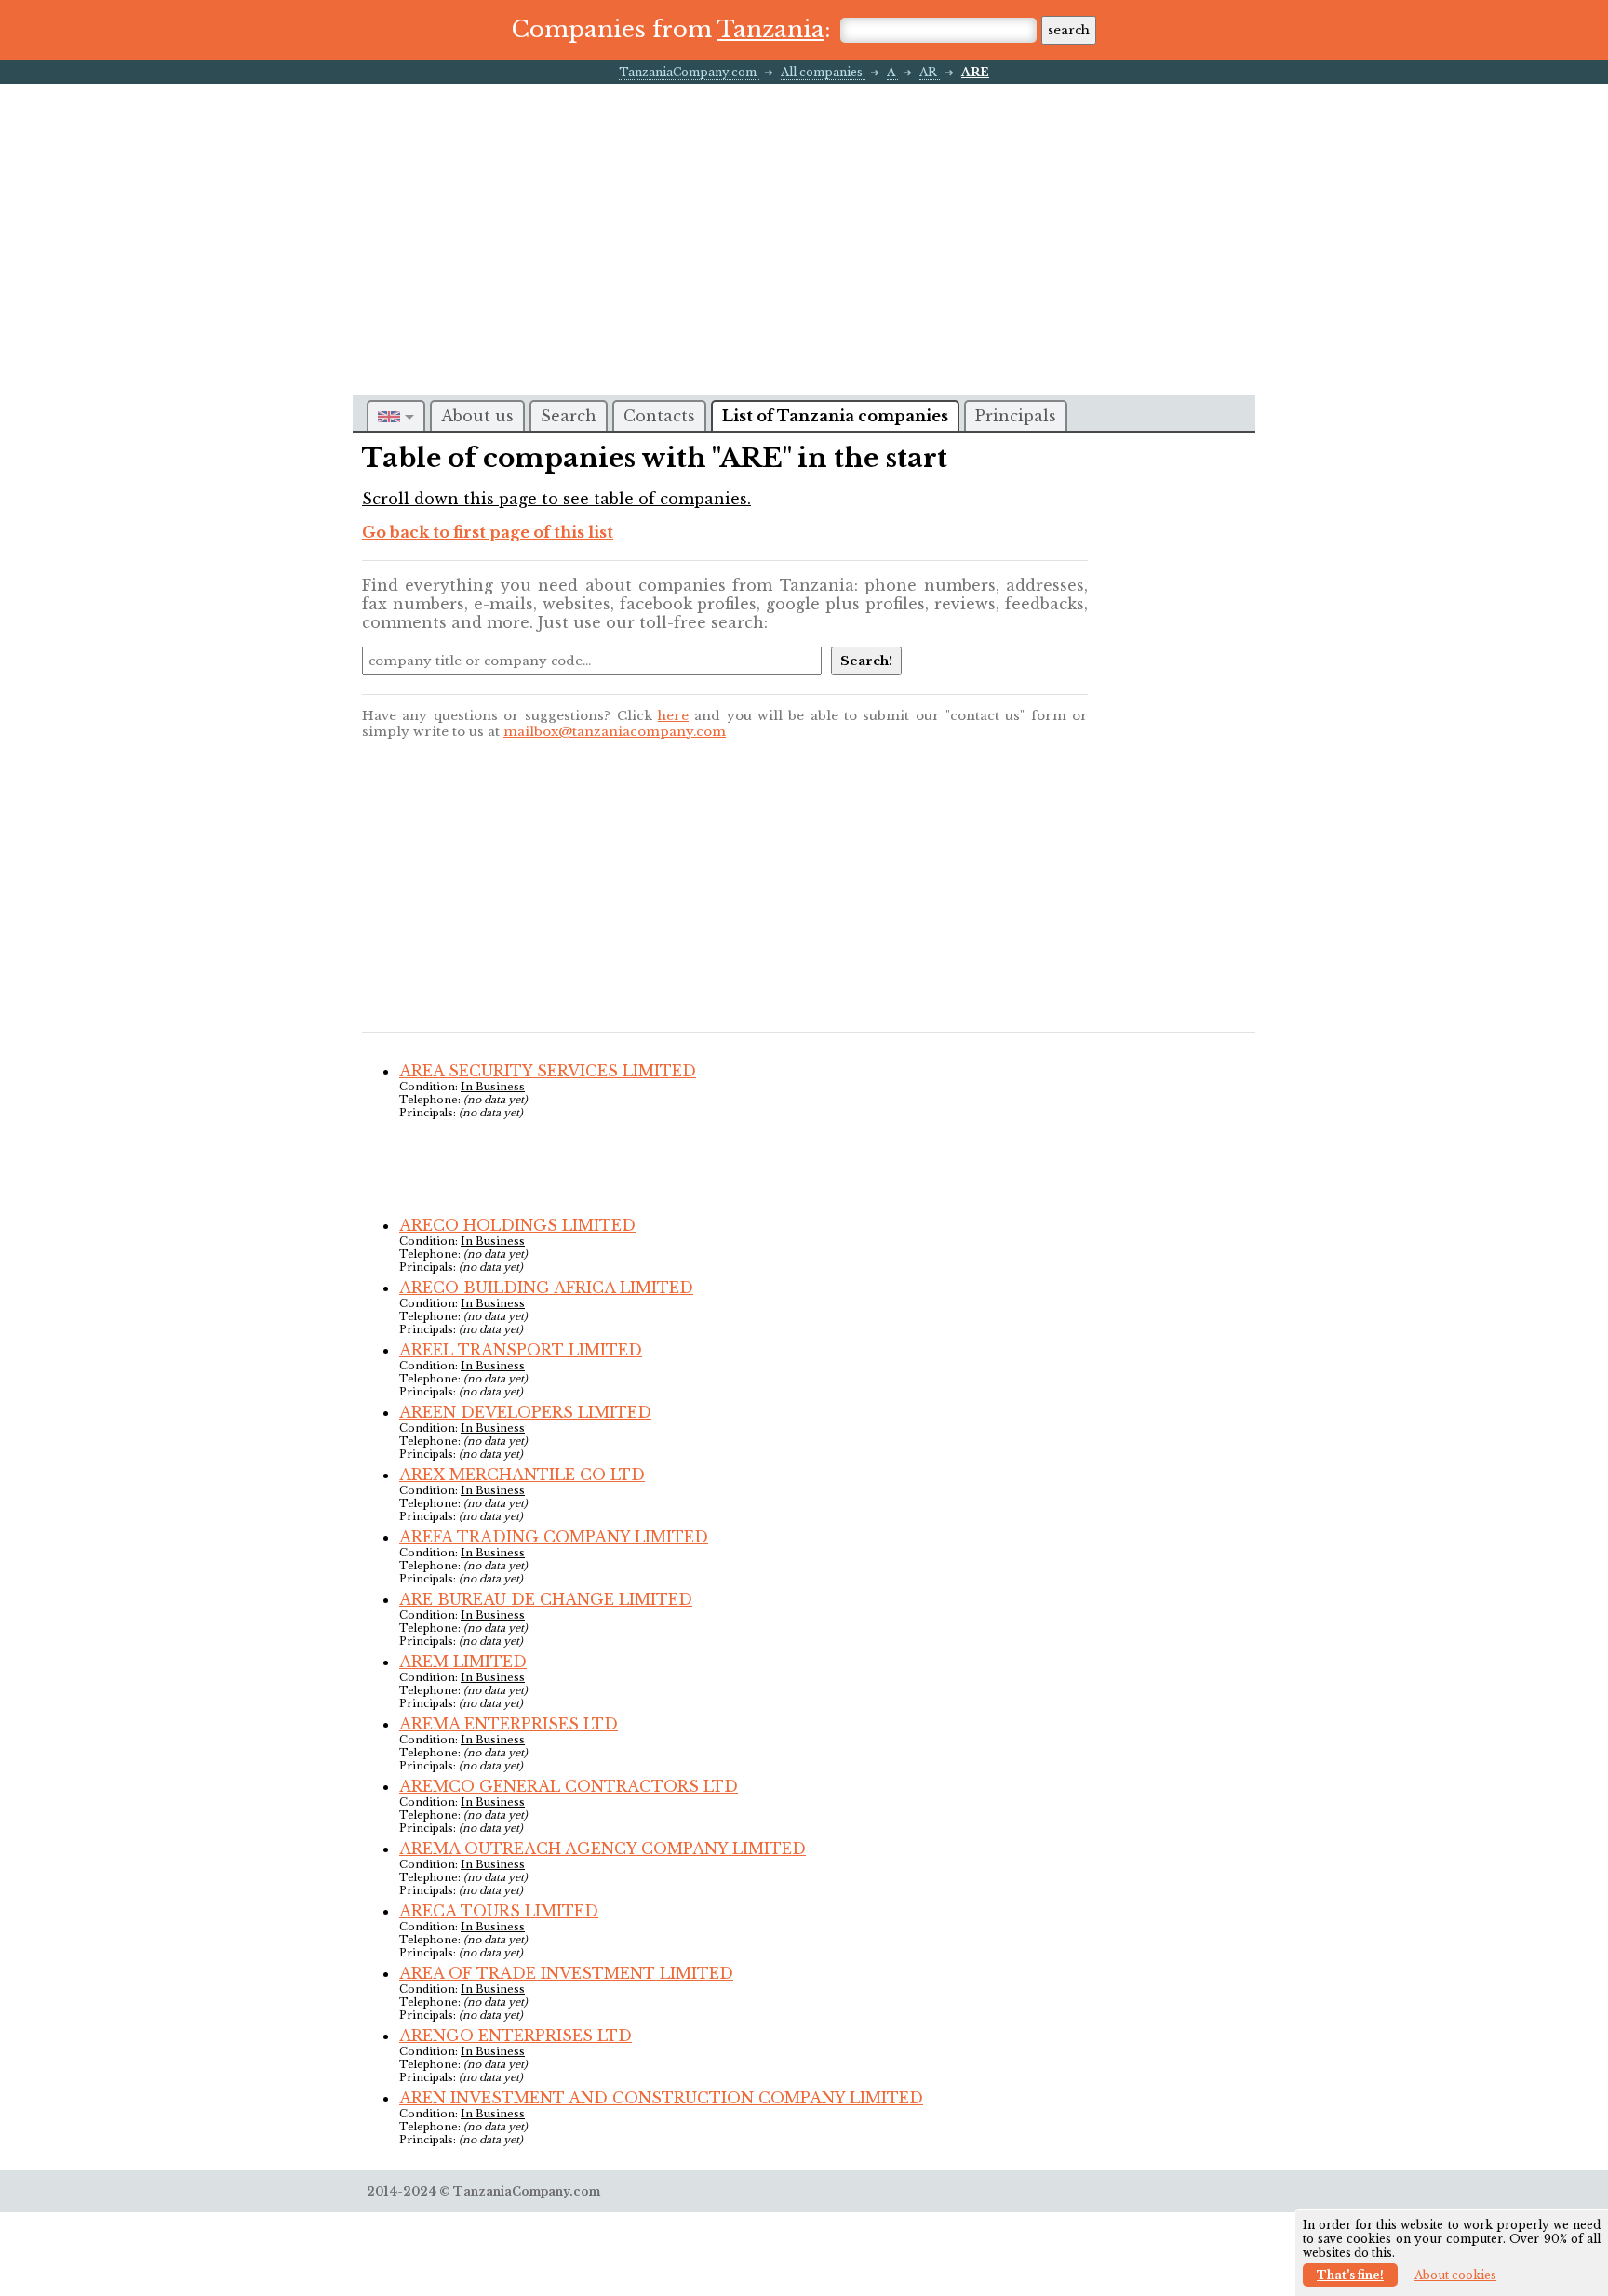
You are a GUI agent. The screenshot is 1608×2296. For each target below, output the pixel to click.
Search (569, 416)
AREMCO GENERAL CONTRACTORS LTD (569, 1786)
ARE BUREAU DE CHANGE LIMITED (546, 1599)
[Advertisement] (804, 223)
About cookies (1455, 2275)
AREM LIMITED (463, 1662)
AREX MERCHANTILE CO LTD (522, 1475)
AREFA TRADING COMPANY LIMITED (554, 1537)
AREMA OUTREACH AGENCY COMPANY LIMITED (603, 1849)
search (1069, 30)
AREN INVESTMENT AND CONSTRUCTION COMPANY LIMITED (661, 2098)
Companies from (668, 29)
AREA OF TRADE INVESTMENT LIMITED (566, 1973)
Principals (1016, 416)
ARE (975, 72)
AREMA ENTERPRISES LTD (509, 1724)
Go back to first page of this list (488, 532)
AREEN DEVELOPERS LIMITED (525, 1412)
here (673, 716)
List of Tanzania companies (835, 416)
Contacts (659, 416)
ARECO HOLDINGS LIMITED (517, 1225)
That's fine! (1350, 2275)
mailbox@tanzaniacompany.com (615, 732)
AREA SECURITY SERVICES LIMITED (548, 1071)
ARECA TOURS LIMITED (499, 1911)
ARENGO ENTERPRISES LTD (516, 2036)
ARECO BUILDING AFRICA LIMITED (546, 1288)
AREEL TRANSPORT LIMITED (521, 1350)
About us (477, 416)
